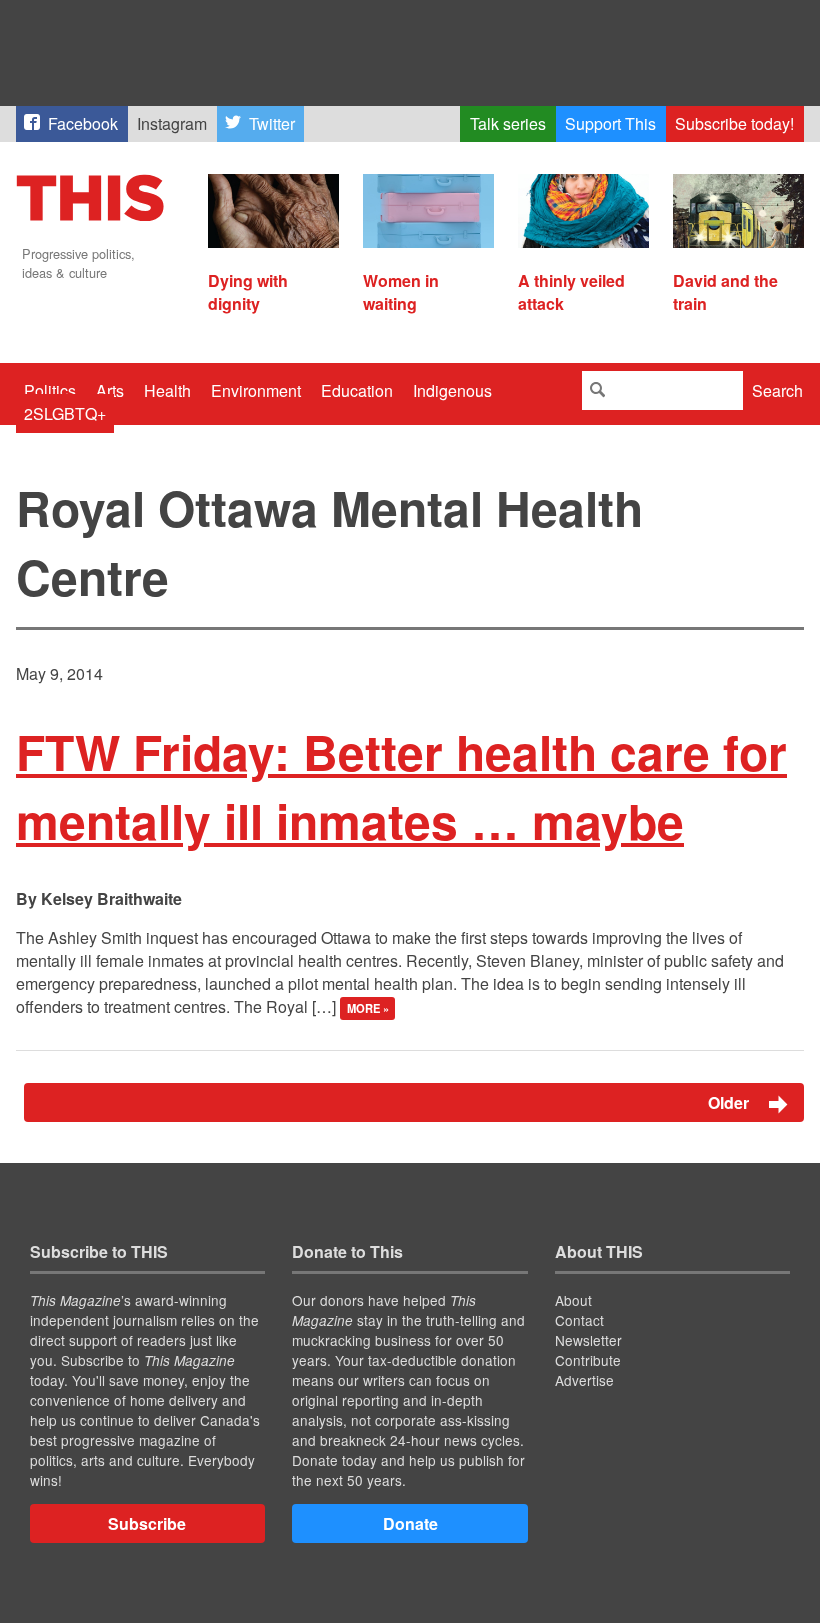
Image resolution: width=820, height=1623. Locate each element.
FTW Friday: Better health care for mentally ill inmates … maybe (401, 786)
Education (357, 390)
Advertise (584, 1380)
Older (730, 1102)
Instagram (172, 123)
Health (167, 390)
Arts (110, 390)
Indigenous (452, 390)
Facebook (83, 123)
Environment (256, 390)
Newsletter (588, 1340)
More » (368, 1008)
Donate (410, 1523)
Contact (579, 1320)
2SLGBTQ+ (65, 413)
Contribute (588, 1360)
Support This (610, 123)
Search (777, 390)
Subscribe (147, 1523)
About (573, 1300)
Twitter (272, 123)
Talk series (508, 123)
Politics (50, 390)
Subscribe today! (734, 123)
